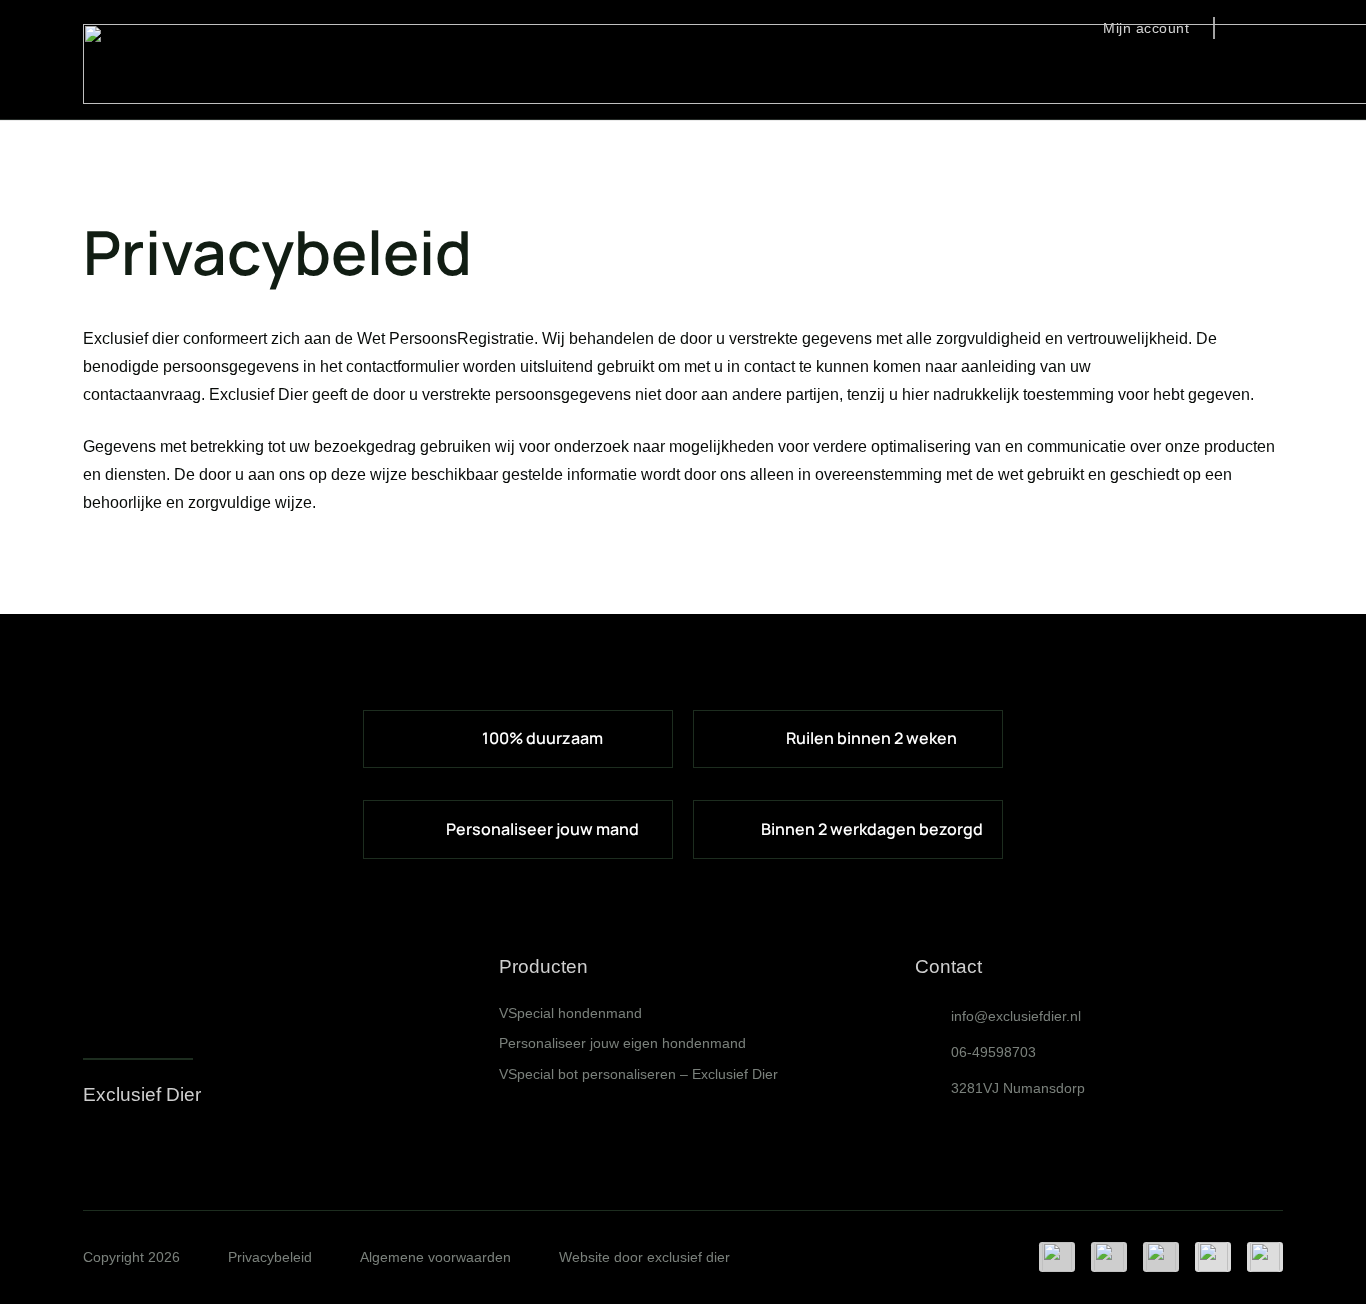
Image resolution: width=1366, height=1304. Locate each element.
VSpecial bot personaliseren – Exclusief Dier (638, 1074)
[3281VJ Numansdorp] (933, 1088)
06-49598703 (993, 1052)
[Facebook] (128, 1149)
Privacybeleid (270, 1257)
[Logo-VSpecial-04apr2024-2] (123, 995)
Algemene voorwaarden (435, 1257)
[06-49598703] (933, 1052)
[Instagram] (92, 1150)
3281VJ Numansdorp (1018, 1088)
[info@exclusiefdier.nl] (933, 1016)
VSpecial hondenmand (570, 1013)
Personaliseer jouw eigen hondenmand (622, 1043)
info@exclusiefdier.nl (1016, 1016)
